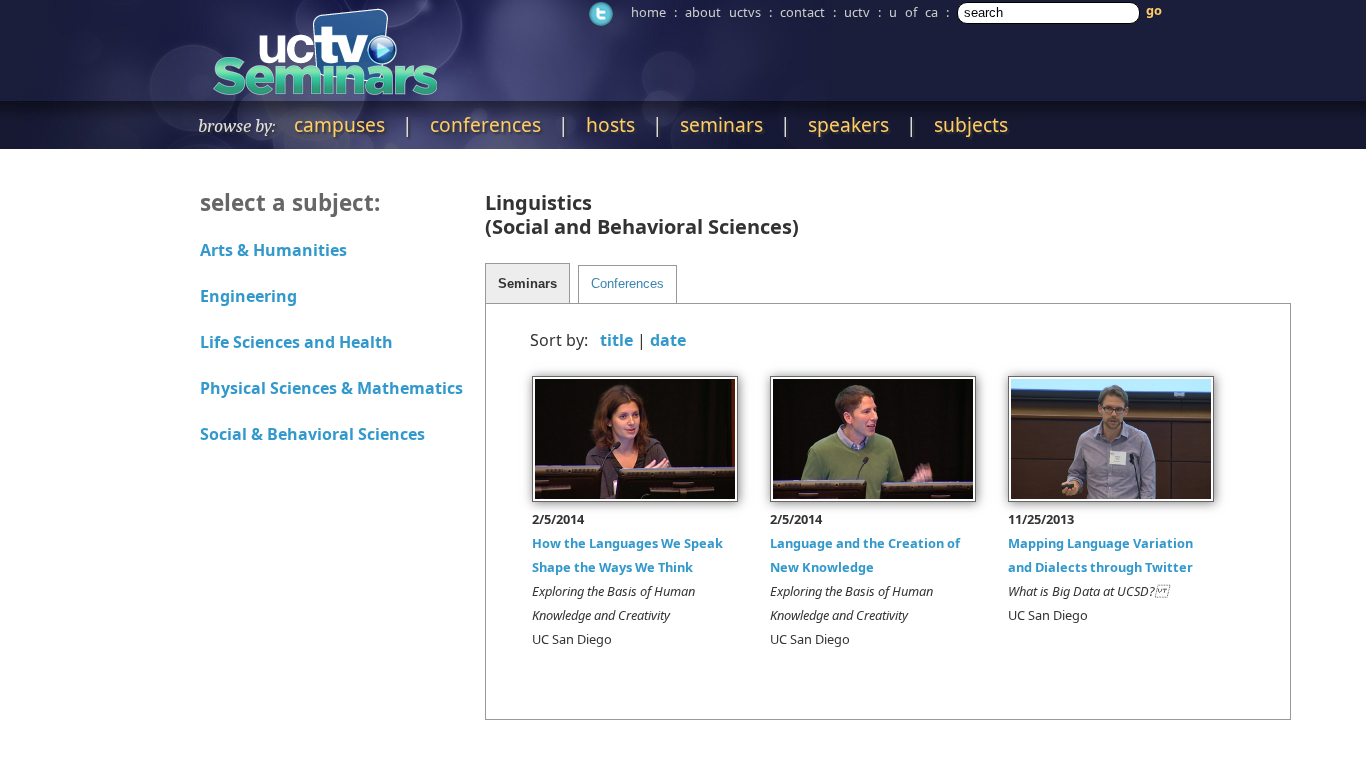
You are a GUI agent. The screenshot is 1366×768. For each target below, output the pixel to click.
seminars (721, 124)
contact (802, 12)
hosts (610, 124)
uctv (857, 12)
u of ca (913, 12)
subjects (971, 124)
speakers (848, 124)
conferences (485, 124)
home (648, 12)
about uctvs (723, 12)
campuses (339, 124)
